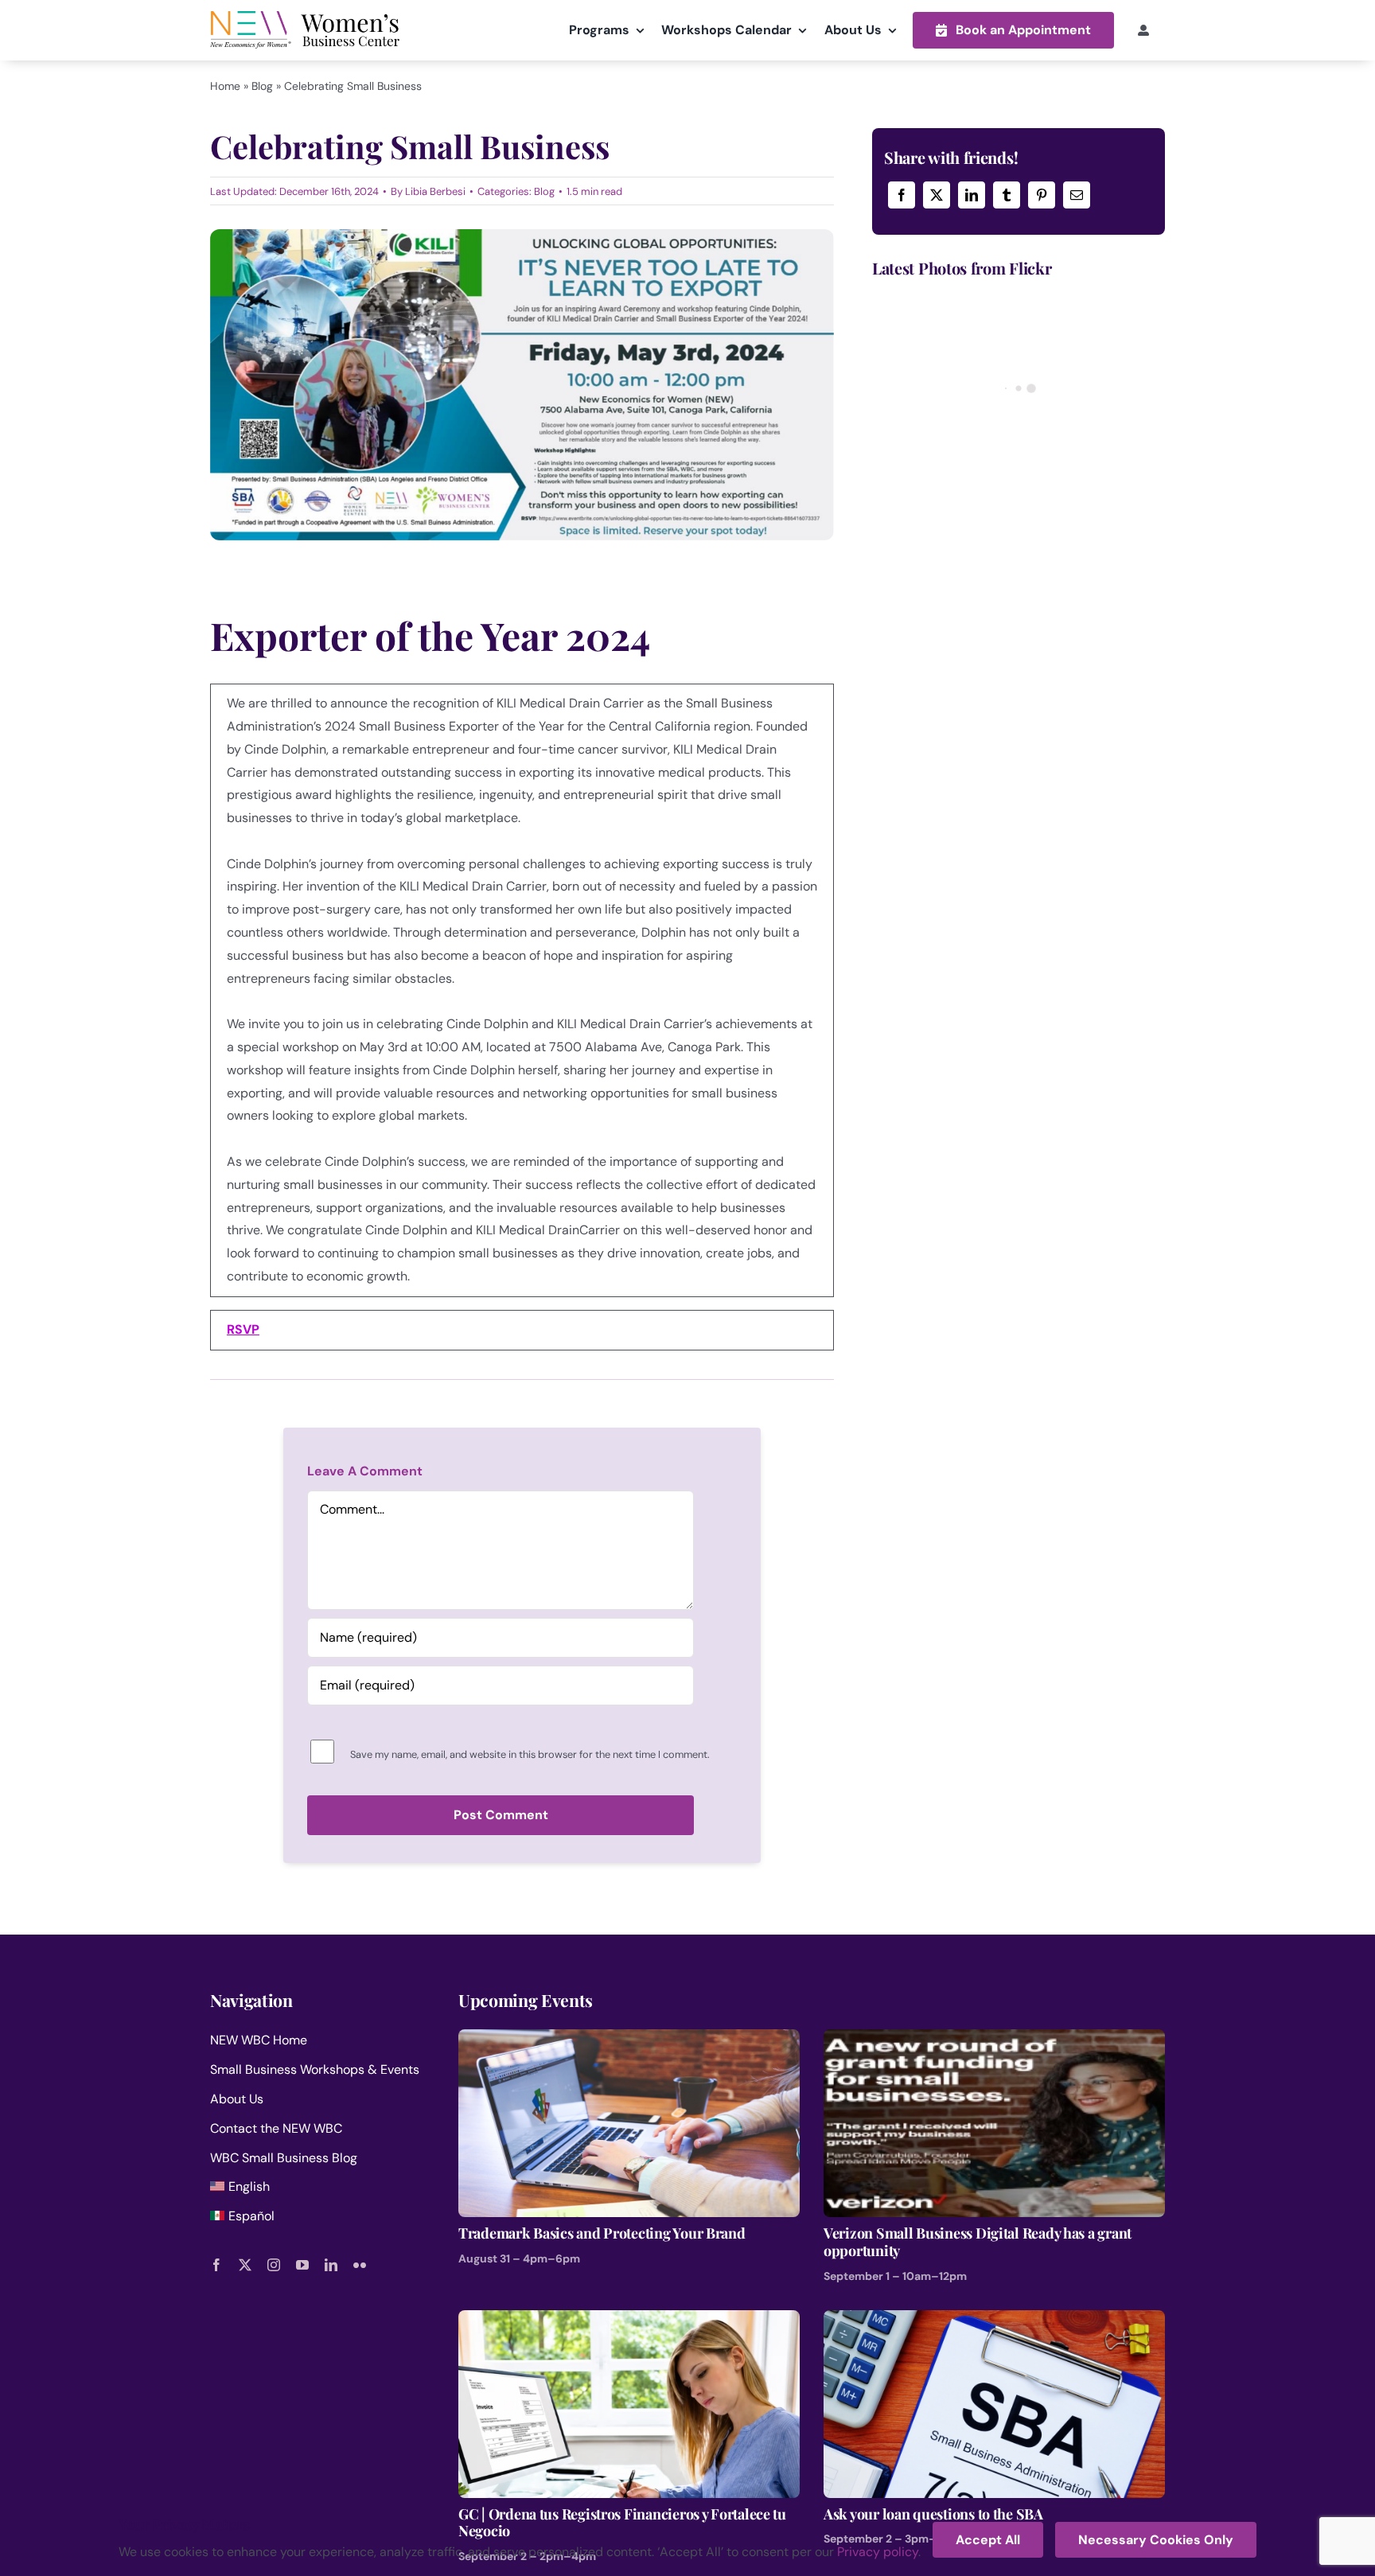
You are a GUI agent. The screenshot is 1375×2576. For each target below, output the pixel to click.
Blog (262, 86)
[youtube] (302, 2265)
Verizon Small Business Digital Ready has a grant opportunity (978, 2242)
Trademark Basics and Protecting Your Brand (602, 2233)
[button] (1013, 30)
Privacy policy (878, 2552)
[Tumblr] (1007, 195)
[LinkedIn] (972, 195)
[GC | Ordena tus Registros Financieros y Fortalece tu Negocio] (629, 2321)
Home (225, 86)
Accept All (988, 2540)
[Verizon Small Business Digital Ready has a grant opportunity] (994, 2040)
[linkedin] (331, 2265)
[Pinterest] (1042, 195)
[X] (937, 195)
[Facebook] (902, 195)
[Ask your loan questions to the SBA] (994, 2321)
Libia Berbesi (435, 191)
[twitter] (245, 2265)
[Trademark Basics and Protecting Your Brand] (629, 2040)
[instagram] (274, 2265)
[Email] (1077, 195)
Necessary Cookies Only (1156, 2540)
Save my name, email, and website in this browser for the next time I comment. (530, 1754)
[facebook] (216, 2265)
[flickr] (360, 2265)
